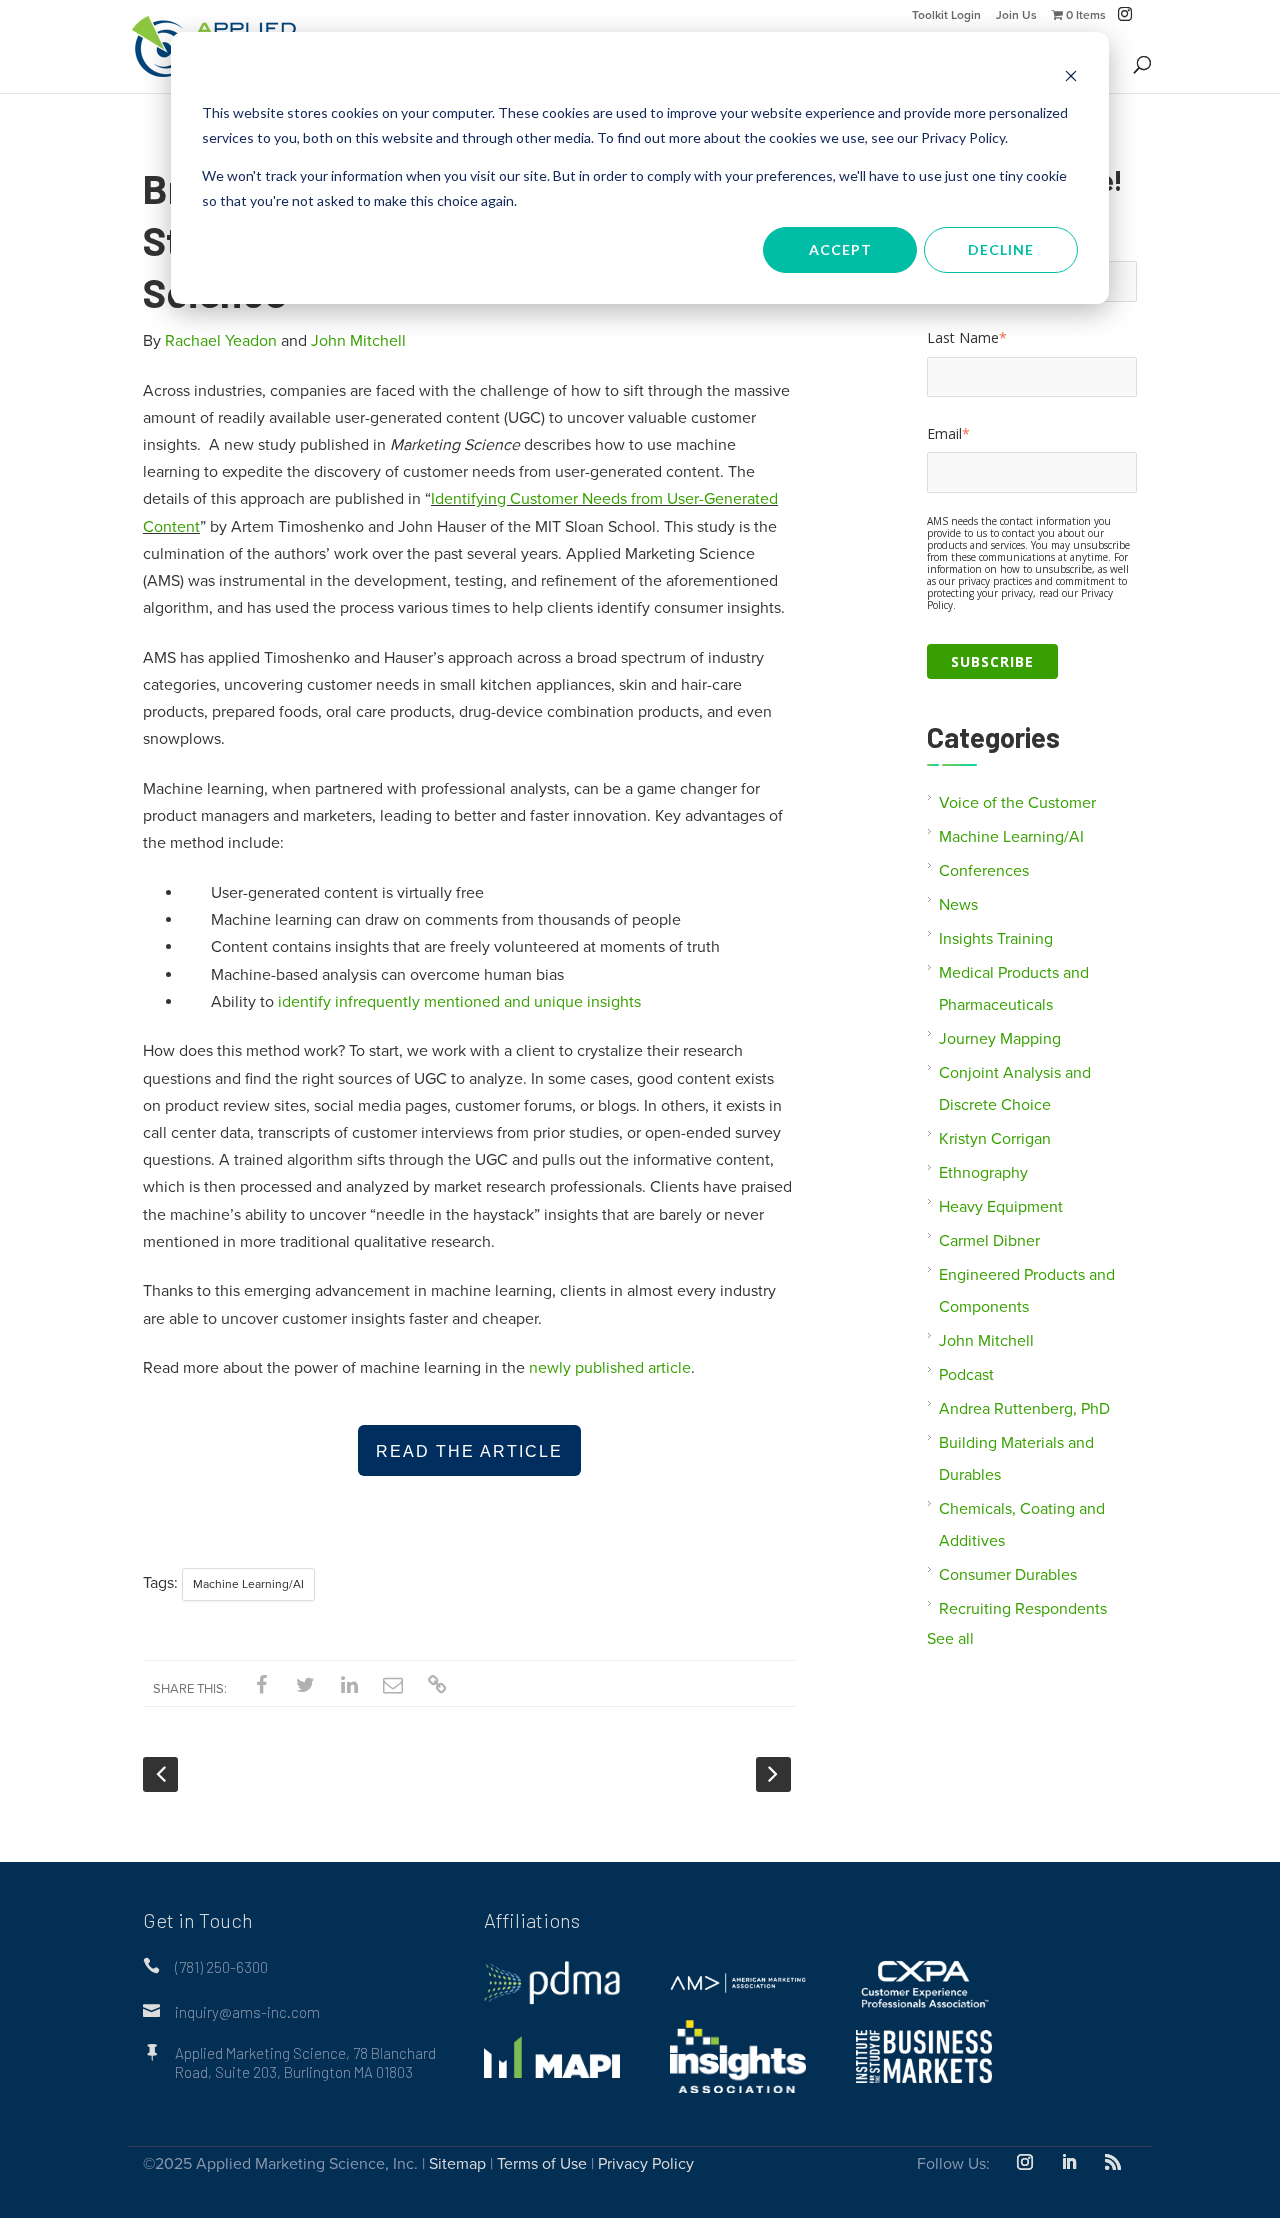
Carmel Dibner (989, 1241)
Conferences (984, 871)
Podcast (966, 1375)
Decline (1001, 249)
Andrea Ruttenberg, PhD (1024, 1409)
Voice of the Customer (1017, 803)
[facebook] (261, 1686)
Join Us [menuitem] (1016, 15)
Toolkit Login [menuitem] (946, 15)
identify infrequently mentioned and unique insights (457, 1002)
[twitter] (305, 1686)
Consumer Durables (1008, 1575)
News (958, 905)
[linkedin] (349, 1686)
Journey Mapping (1000, 1039)
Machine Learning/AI (248, 1584)
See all (950, 1639)
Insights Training (996, 939)
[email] (393, 1686)
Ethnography (983, 1173)
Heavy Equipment (1001, 1207)
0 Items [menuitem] (1084, 15)
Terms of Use (542, 2164)
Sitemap (457, 2164)
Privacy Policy (646, 2164)
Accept (840, 249)
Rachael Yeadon (221, 341)
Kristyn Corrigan (995, 1139)
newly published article (610, 1368)
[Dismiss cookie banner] (1071, 75)
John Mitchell (358, 341)
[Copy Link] (437, 1686)
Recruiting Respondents (1023, 1609)
